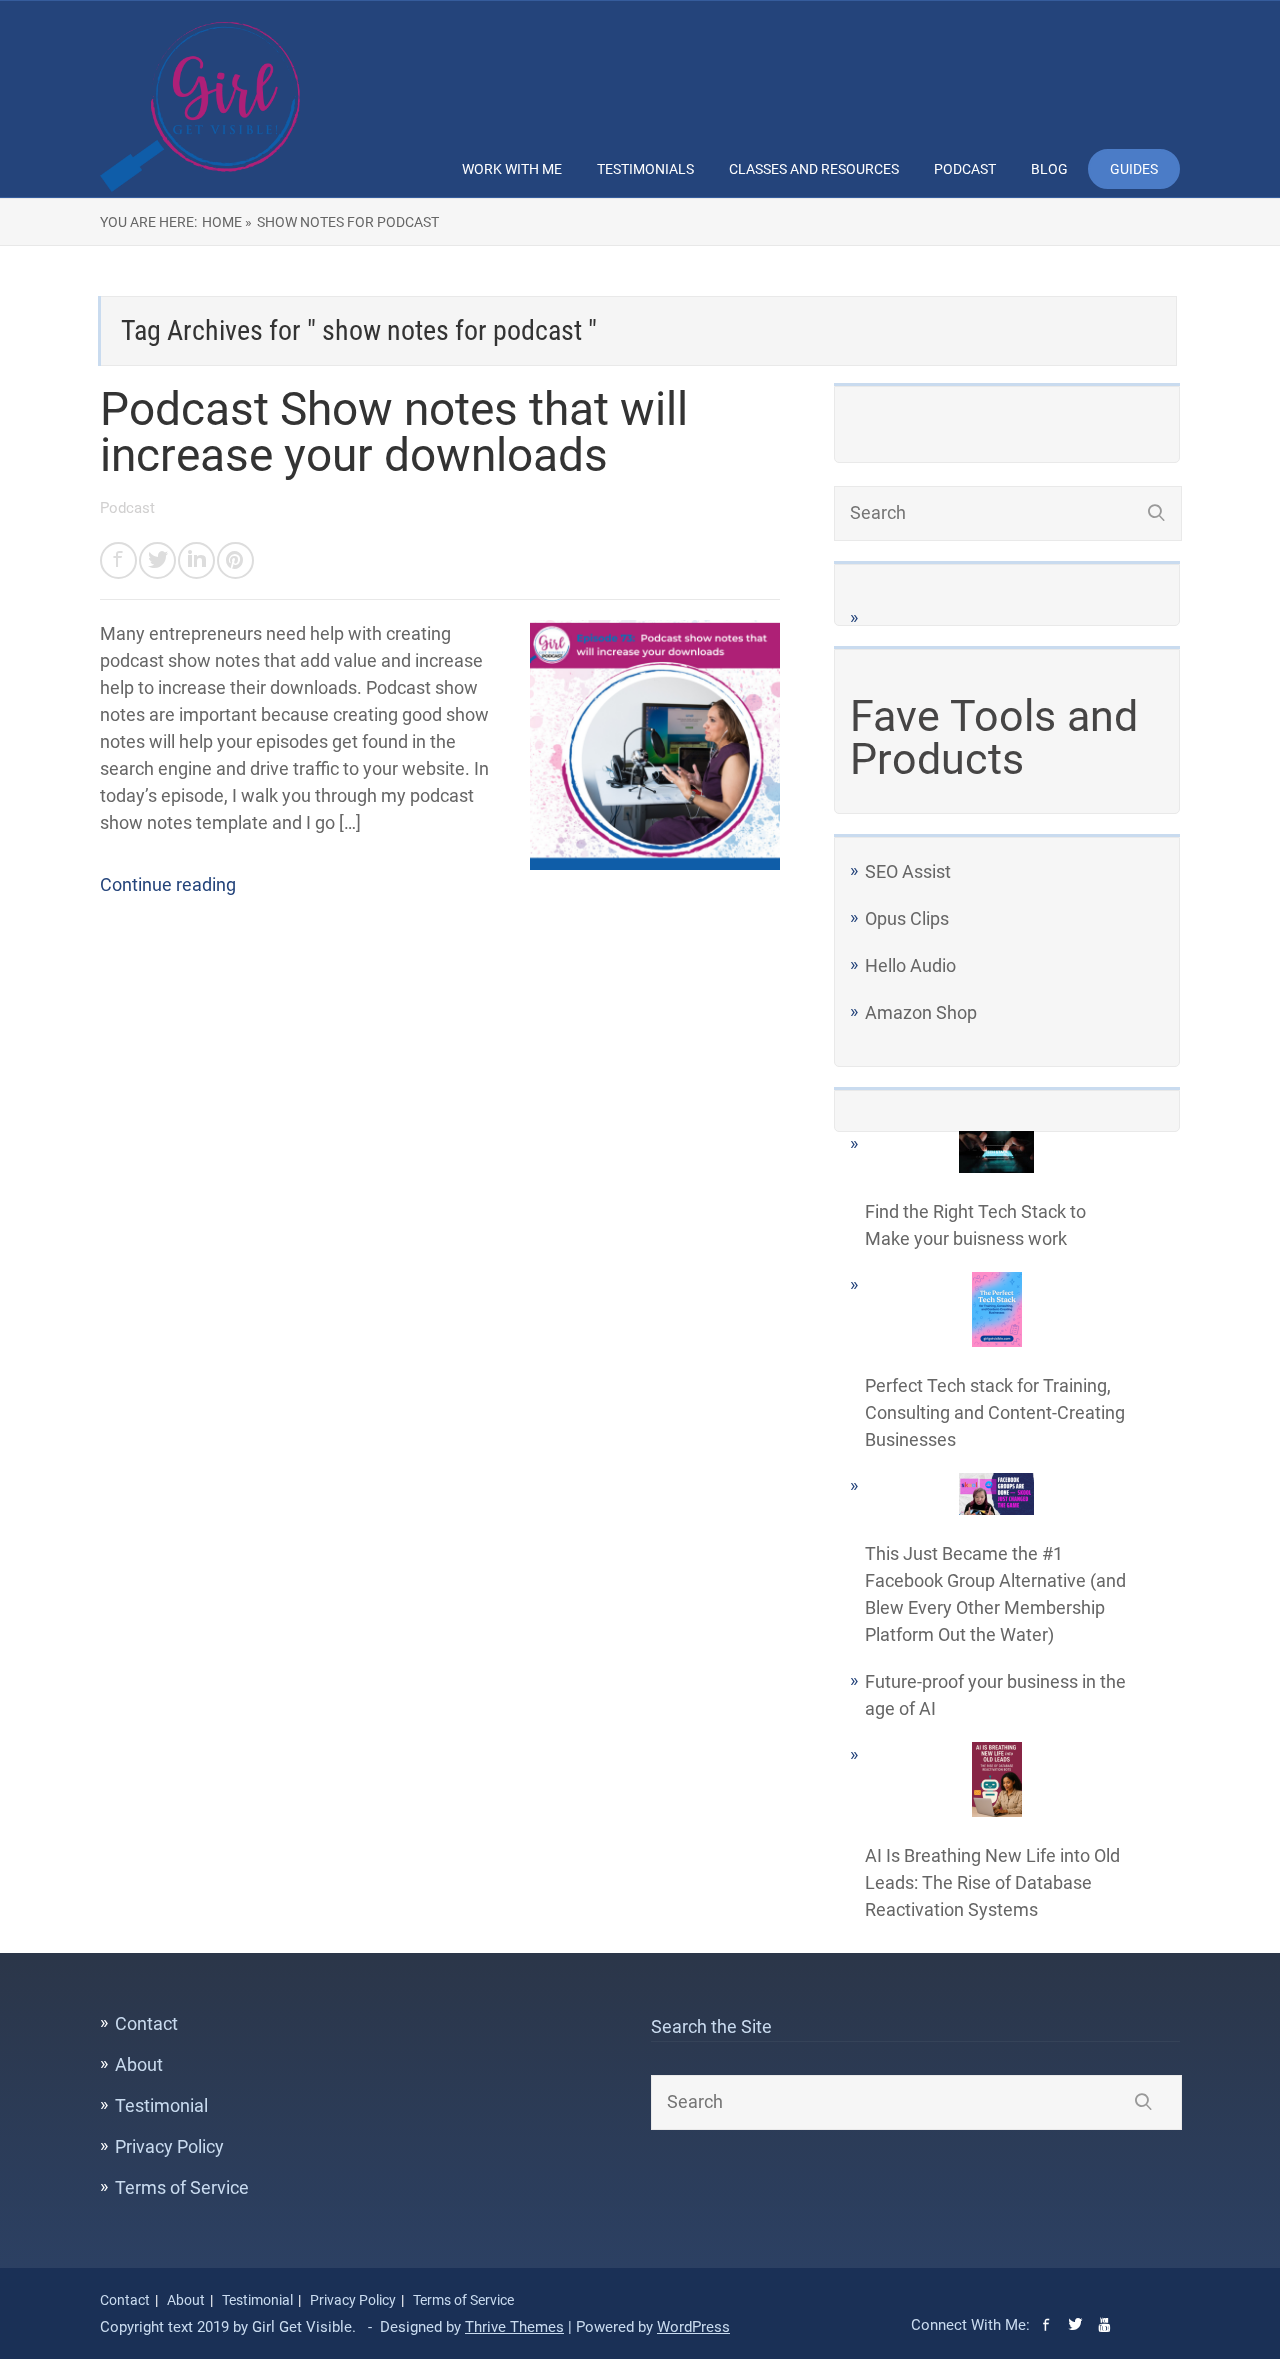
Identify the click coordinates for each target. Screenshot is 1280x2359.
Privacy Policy (169, 2146)
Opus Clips (907, 918)
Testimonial (161, 2105)
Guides (1134, 169)
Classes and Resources (814, 169)
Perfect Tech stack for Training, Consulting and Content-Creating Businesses (995, 1412)
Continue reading (168, 884)
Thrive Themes (514, 2327)
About (139, 2064)
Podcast (965, 169)
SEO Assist (908, 871)
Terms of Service (182, 2187)
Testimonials (645, 169)
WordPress (693, 2327)
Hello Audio (910, 965)
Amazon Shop (921, 1012)
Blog (1049, 169)
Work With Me (512, 169)
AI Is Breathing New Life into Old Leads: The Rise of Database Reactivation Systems (992, 1882)
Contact (146, 2023)
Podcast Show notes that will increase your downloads (394, 432)
